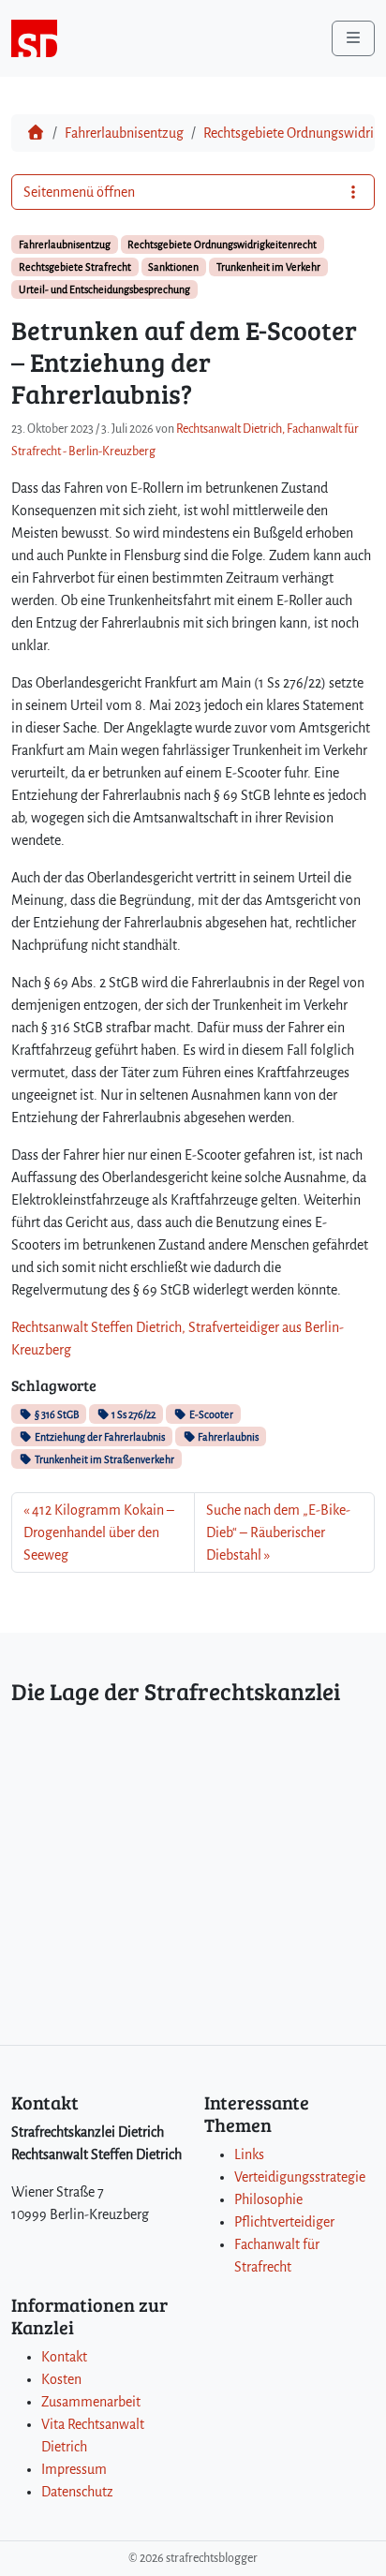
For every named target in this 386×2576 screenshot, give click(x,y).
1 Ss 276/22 (133, 1414)
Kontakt (64, 2357)
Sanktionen (173, 267)
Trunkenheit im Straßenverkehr (104, 1459)
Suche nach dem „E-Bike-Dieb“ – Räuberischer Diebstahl (278, 1532)
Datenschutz (77, 2492)
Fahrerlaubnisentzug (124, 133)
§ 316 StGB (56, 1414)
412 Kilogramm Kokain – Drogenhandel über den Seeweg (99, 1532)
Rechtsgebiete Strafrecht (75, 267)
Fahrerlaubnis (227, 1437)
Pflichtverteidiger (284, 2222)
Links (249, 2154)
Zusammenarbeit (91, 2402)
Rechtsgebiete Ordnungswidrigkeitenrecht (222, 244)
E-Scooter (210, 1414)
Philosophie (268, 2199)
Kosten (61, 2379)
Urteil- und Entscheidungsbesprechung (104, 289)
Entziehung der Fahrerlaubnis (99, 1437)
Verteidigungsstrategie (300, 2177)
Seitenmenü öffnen (79, 192)
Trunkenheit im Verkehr (268, 267)
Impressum (74, 2469)
